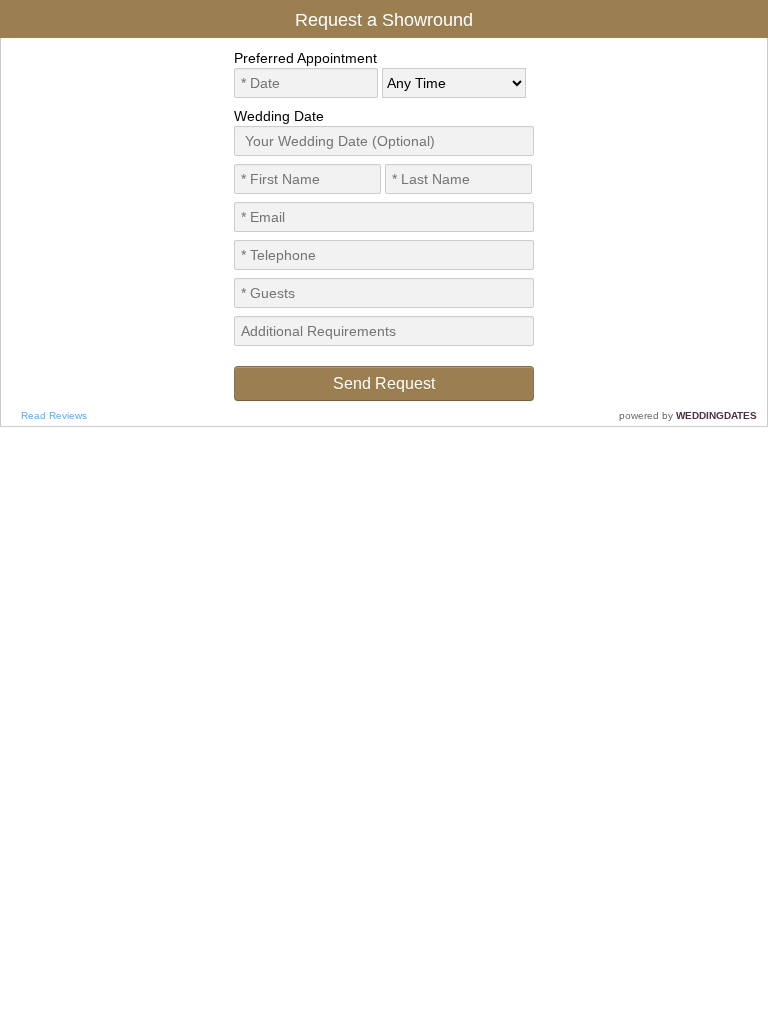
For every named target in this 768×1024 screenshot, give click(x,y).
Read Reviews (54, 415)
